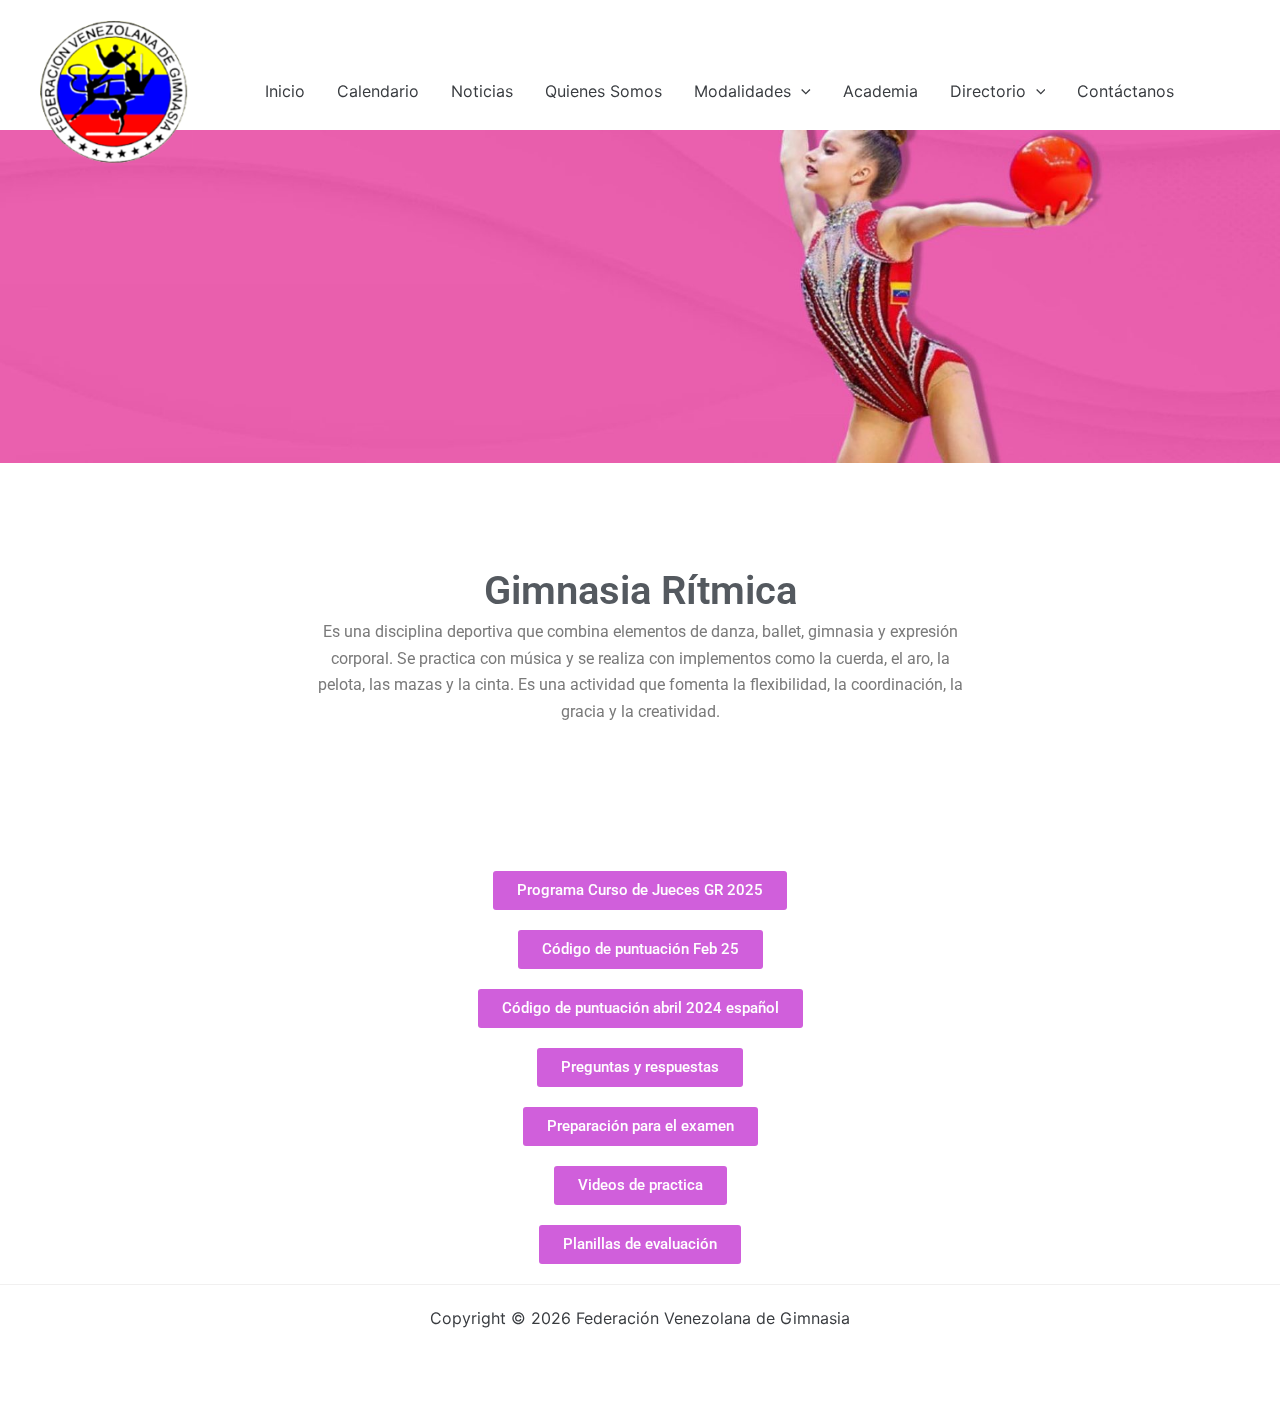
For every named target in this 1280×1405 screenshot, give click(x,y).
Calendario (378, 91)
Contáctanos (1125, 91)
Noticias (482, 91)
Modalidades (742, 91)
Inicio (285, 91)
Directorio (988, 91)
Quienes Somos (603, 91)
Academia (880, 91)
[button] (801, 91)
